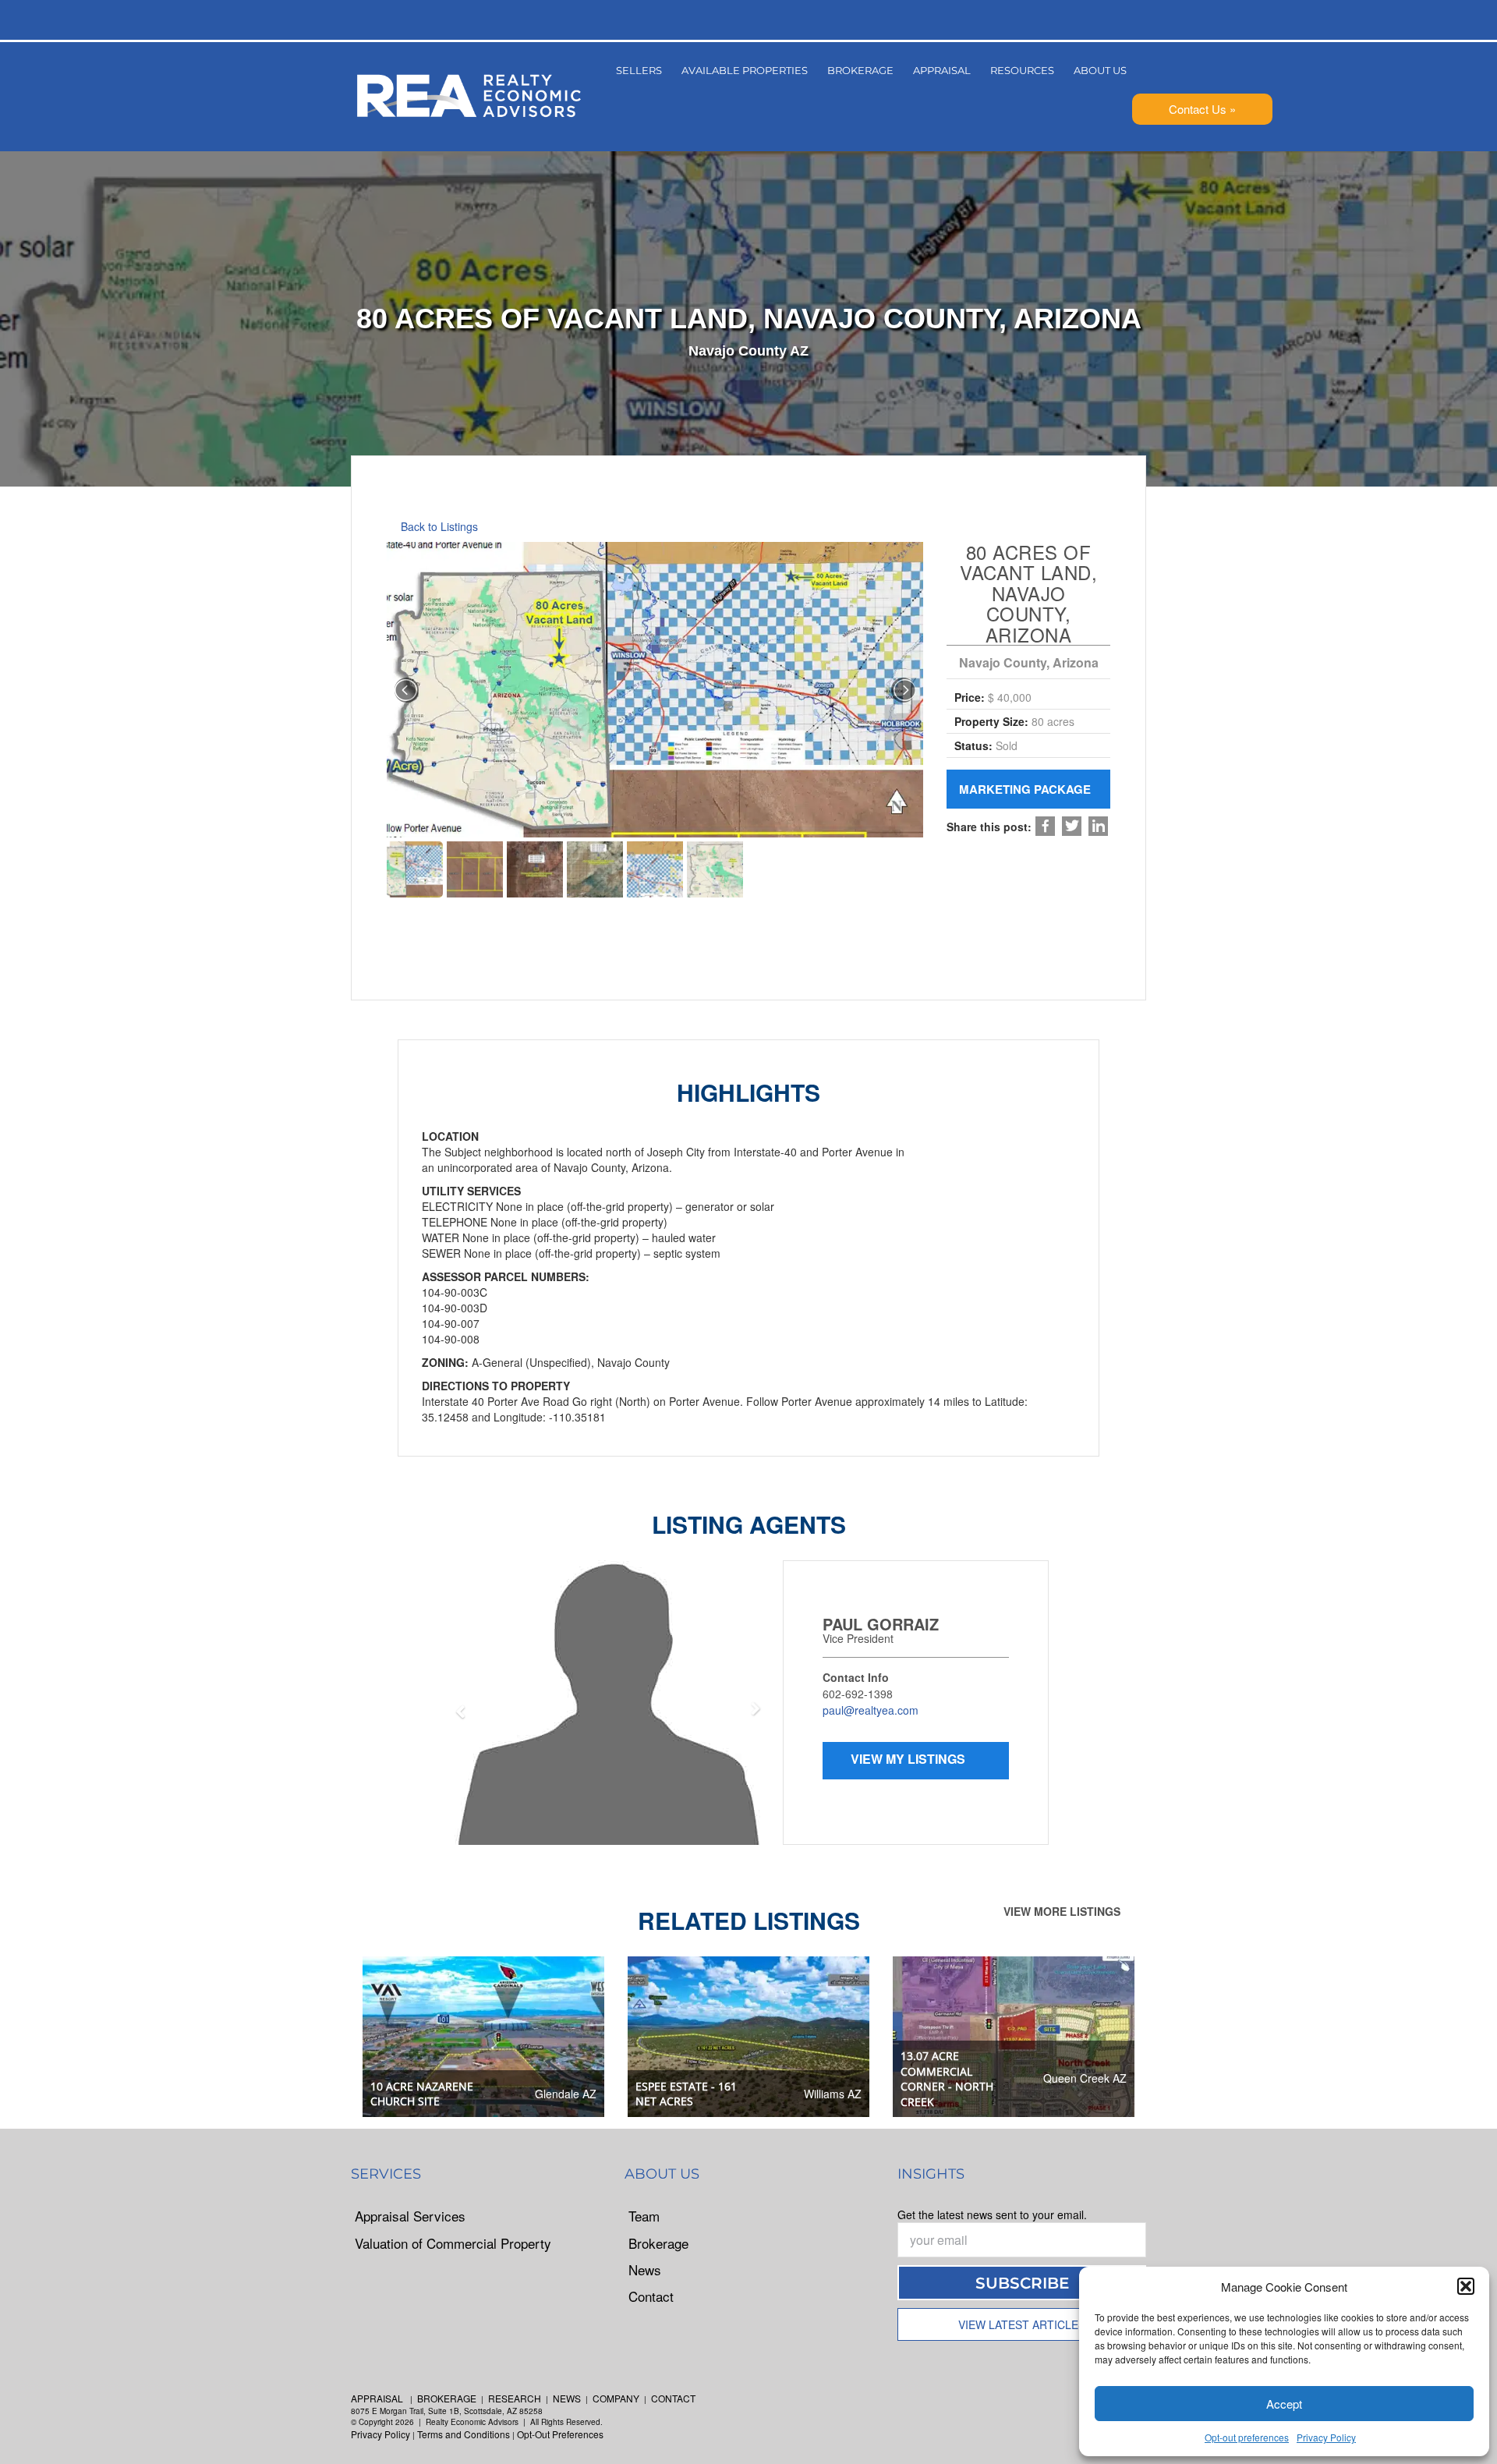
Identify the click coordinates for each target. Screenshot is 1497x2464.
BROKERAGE (447, 2398)
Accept (1284, 2404)
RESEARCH (515, 2398)
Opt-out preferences (1247, 2437)
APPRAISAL (377, 2398)
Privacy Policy (1326, 2437)
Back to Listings (438, 526)
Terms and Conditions (464, 2434)
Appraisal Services (410, 2216)
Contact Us (1198, 109)
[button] (1466, 2286)
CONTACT (673, 2398)
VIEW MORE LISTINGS (1063, 1911)
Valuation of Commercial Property (453, 2243)
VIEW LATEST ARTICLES (1022, 2324)
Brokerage (658, 2243)
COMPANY (616, 2398)
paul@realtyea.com (871, 1710)
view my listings (910, 1759)
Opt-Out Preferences (560, 2434)
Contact (651, 2296)
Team (644, 2216)
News (645, 2270)
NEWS (567, 2398)
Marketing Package (1026, 789)
